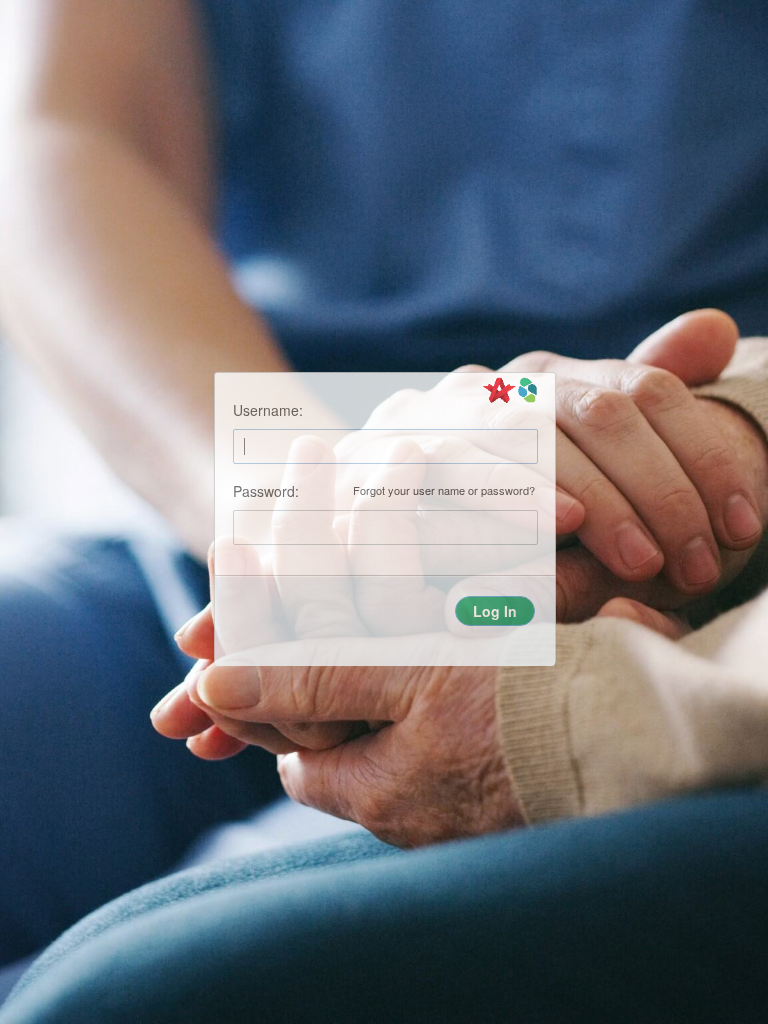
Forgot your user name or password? (444, 490)
